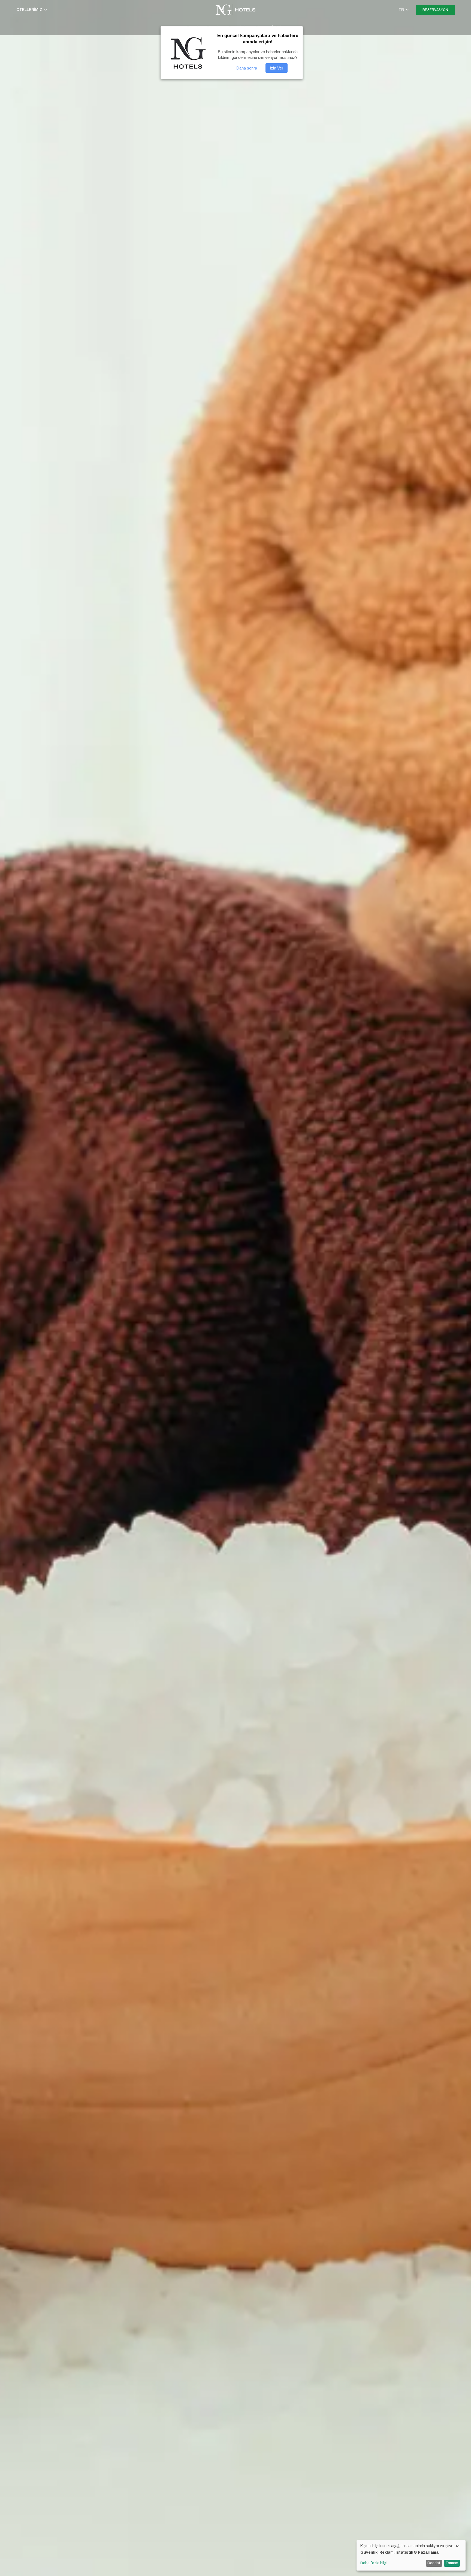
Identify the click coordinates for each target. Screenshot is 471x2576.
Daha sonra (247, 68)
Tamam (452, 2563)
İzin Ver (277, 68)
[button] (32, 10)
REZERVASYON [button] (435, 10)
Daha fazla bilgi (374, 2563)
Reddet (434, 2563)
